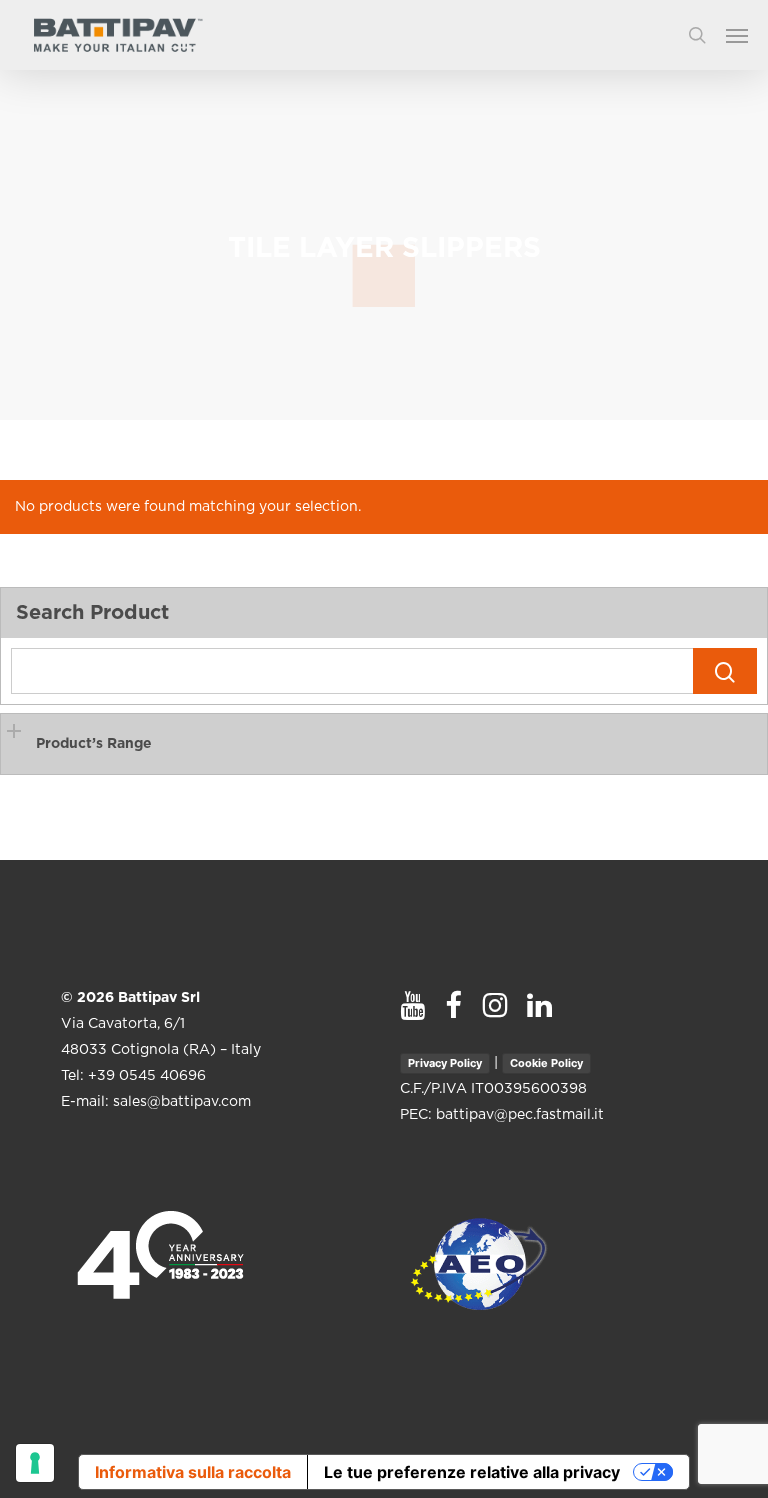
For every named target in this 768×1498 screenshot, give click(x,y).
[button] (747, 35)
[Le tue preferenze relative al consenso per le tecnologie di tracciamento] (35, 1463)
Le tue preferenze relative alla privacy (472, 1472)
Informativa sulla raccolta (193, 1472)
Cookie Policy (546, 1063)
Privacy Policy (445, 1063)
